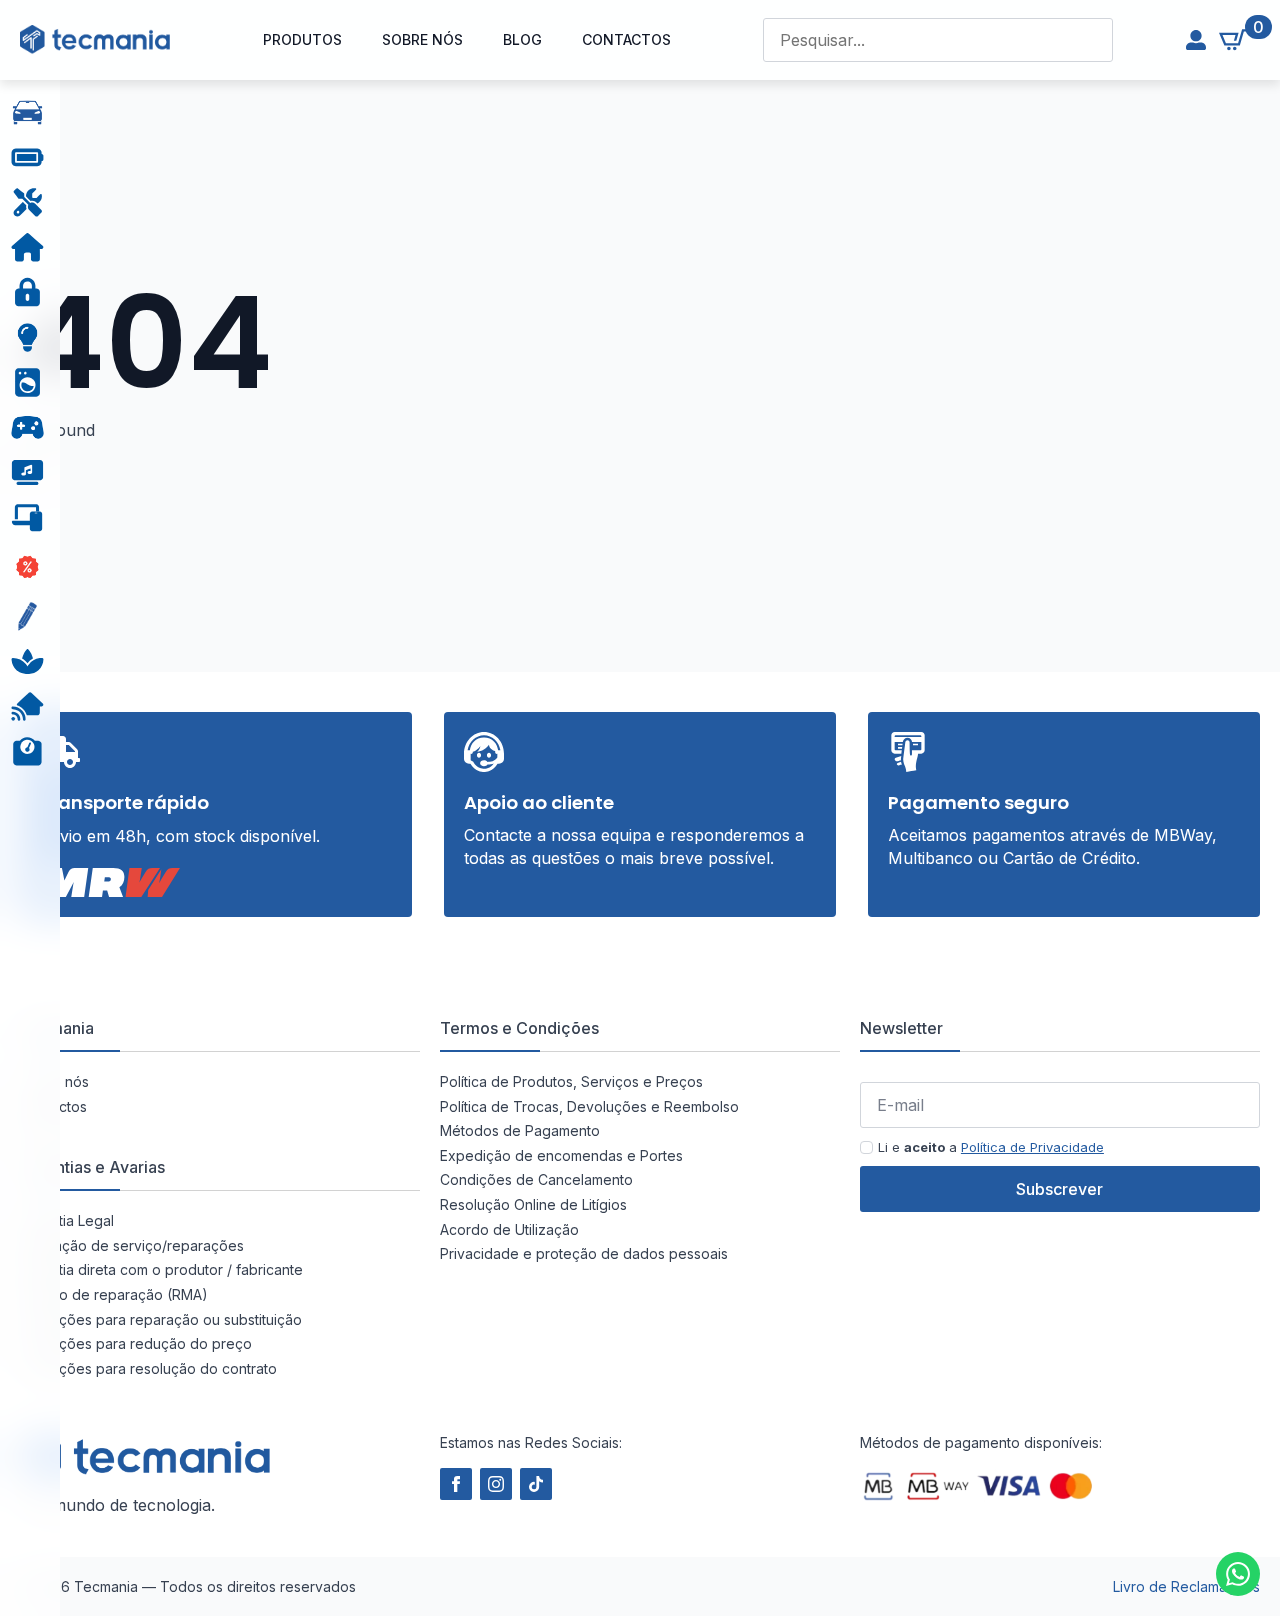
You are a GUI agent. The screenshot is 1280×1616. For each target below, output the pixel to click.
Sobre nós (422, 39)
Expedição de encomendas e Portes (561, 1155)
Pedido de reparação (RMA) (114, 1294)
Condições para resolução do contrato (148, 1368)
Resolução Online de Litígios (533, 1204)
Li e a (991, 1147)
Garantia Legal (67, 1220)
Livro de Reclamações (1186, 1586)
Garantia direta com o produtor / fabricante (161, 1269)
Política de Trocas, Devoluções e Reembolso (589, 1106)
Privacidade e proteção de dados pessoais (584, 1253)
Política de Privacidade (1032, 1147)
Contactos (626, 39)
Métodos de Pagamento (520, 1130)
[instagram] (496, 1484)
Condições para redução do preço (136, 1343)
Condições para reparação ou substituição (161, 1319)
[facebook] (456, 1484)
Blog (522, 39)
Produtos (302, 39)
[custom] (1238, 1574)
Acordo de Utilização (509, 1229)
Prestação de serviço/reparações (132, 1245)
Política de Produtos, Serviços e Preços (571, 1081)
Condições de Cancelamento (536, 1179)
